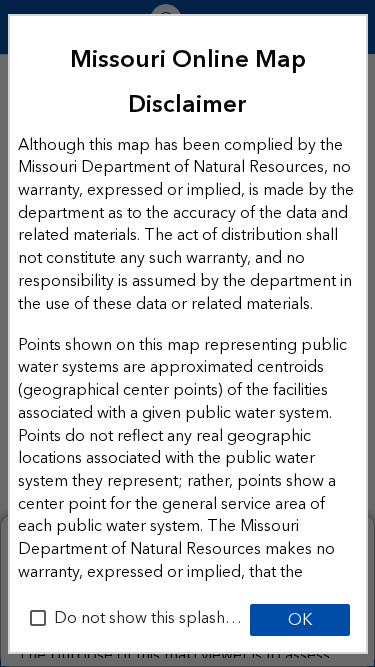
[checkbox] (38, 618)
